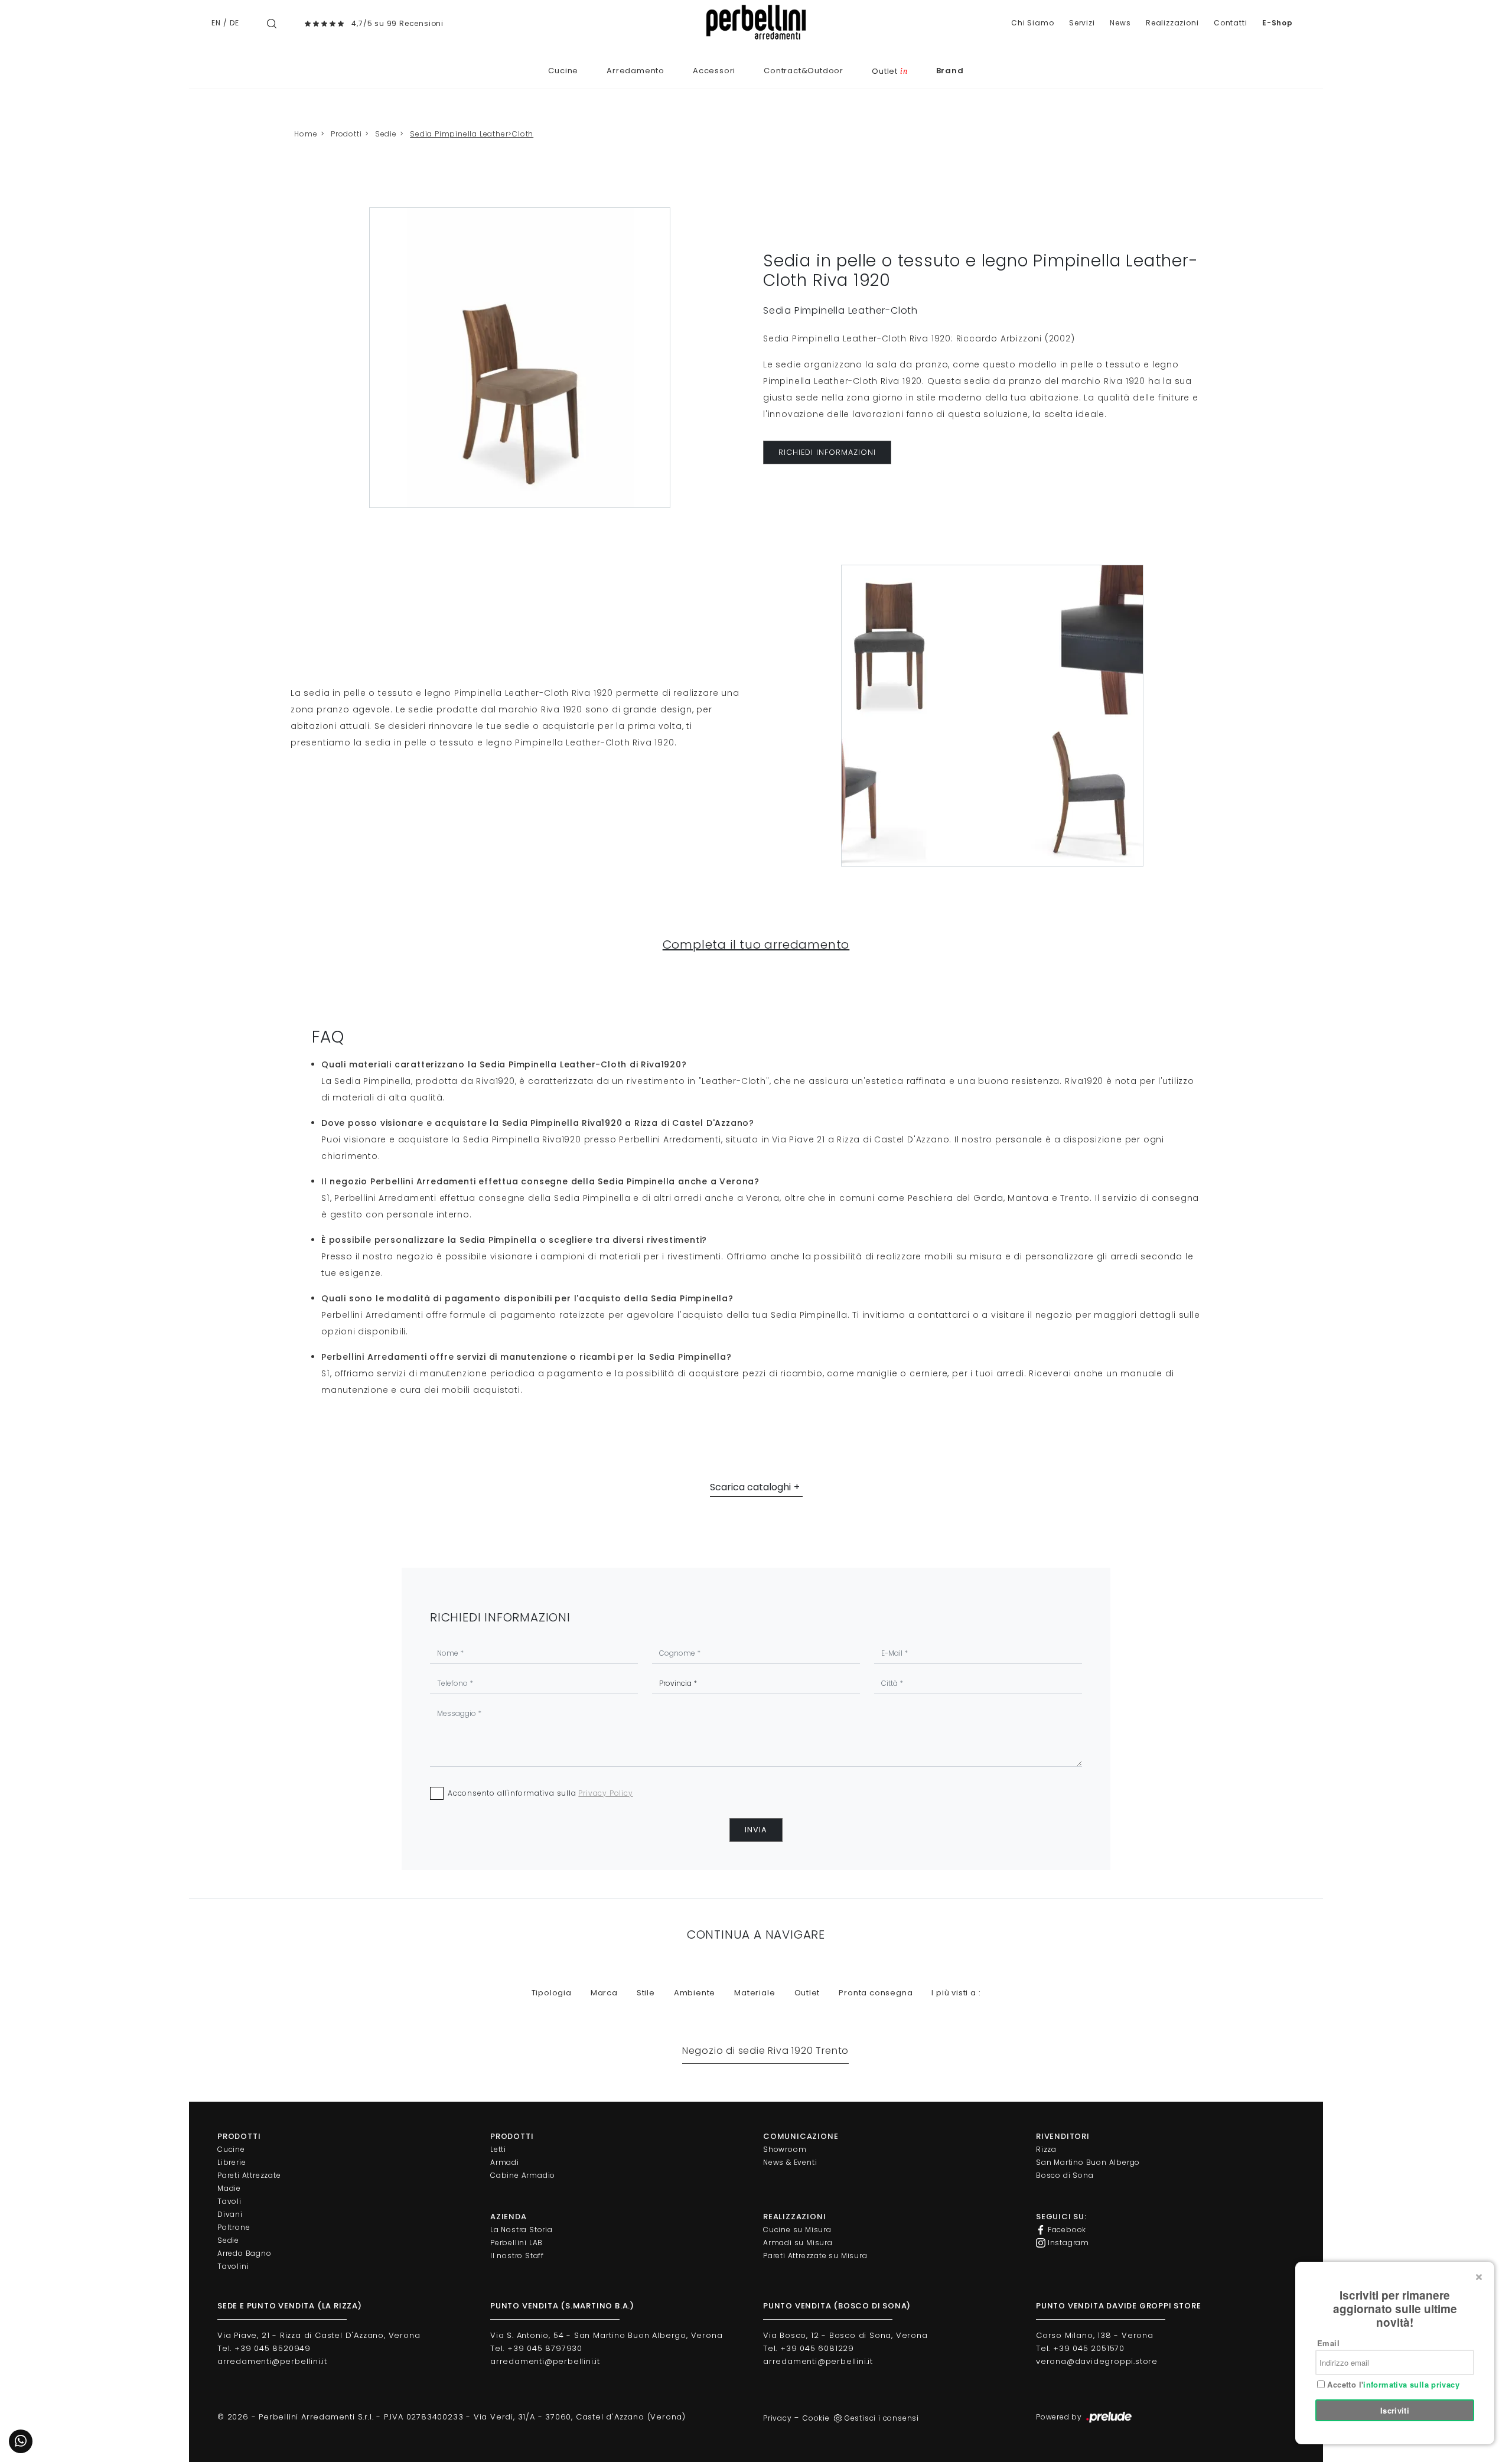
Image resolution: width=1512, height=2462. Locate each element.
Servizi (1082, 23)
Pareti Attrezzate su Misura (815, 2256)
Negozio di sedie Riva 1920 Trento (765, 2051)
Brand (950, 71)
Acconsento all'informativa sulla (540, 1793)
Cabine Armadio (523, 2175)
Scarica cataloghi (750, 1487)
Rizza (1046, 2149)
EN (216, 23)
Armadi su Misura (798, 2243)
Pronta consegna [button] (876, 1993)
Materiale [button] (755, 1993)
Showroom (785, 2149)
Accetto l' (1392, 2385)
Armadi (505, 2162)
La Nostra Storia (522, 2230)
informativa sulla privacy (1411, 2384)
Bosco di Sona (1065, 2175)
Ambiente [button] (695, 1993)
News (1120, 23)
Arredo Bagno (245, 2253)
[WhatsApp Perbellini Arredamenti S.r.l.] (21, 2441)
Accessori (714, 71)
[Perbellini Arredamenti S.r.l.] (756, 22)
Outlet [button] (807, 1993)
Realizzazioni (1172, 23)
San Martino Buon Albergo (1088, 2162)
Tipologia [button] (552, 1993)
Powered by (1060, 2417)
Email (1328, 2343)
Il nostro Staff (517, 2256)
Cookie (816, 2418)
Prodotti (346, 134)
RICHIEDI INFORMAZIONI (827, 452)
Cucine (563, 71)
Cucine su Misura (797, 2230)
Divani (230, 2214)
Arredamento (636, 71)
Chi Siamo (1032, 23)
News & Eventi (790, 2162)
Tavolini (233, 2266)
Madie (229, 2188)
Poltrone (234, 2227)
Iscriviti (1395, 2410)
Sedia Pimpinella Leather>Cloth (472, 134)
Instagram (1067, 2243)
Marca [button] (604, 1993)
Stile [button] (646, 1993)
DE (234, 23)
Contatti (1230, 23)
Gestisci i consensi (882, 2418)
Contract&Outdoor (804, 71)
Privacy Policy (605, 1793)
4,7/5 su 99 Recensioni (397, 23)
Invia (756, 1830)
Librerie (232, 2162)
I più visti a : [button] (956, 1993)
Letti (498, 2149)
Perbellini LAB (517, 2243)
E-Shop (1278, 23)
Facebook (1066, 2230)
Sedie (386, 134)
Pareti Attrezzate (249, 2175)
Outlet (889, 71)
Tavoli (229, 2201)
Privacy (778, 2418)
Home (306, 134)
